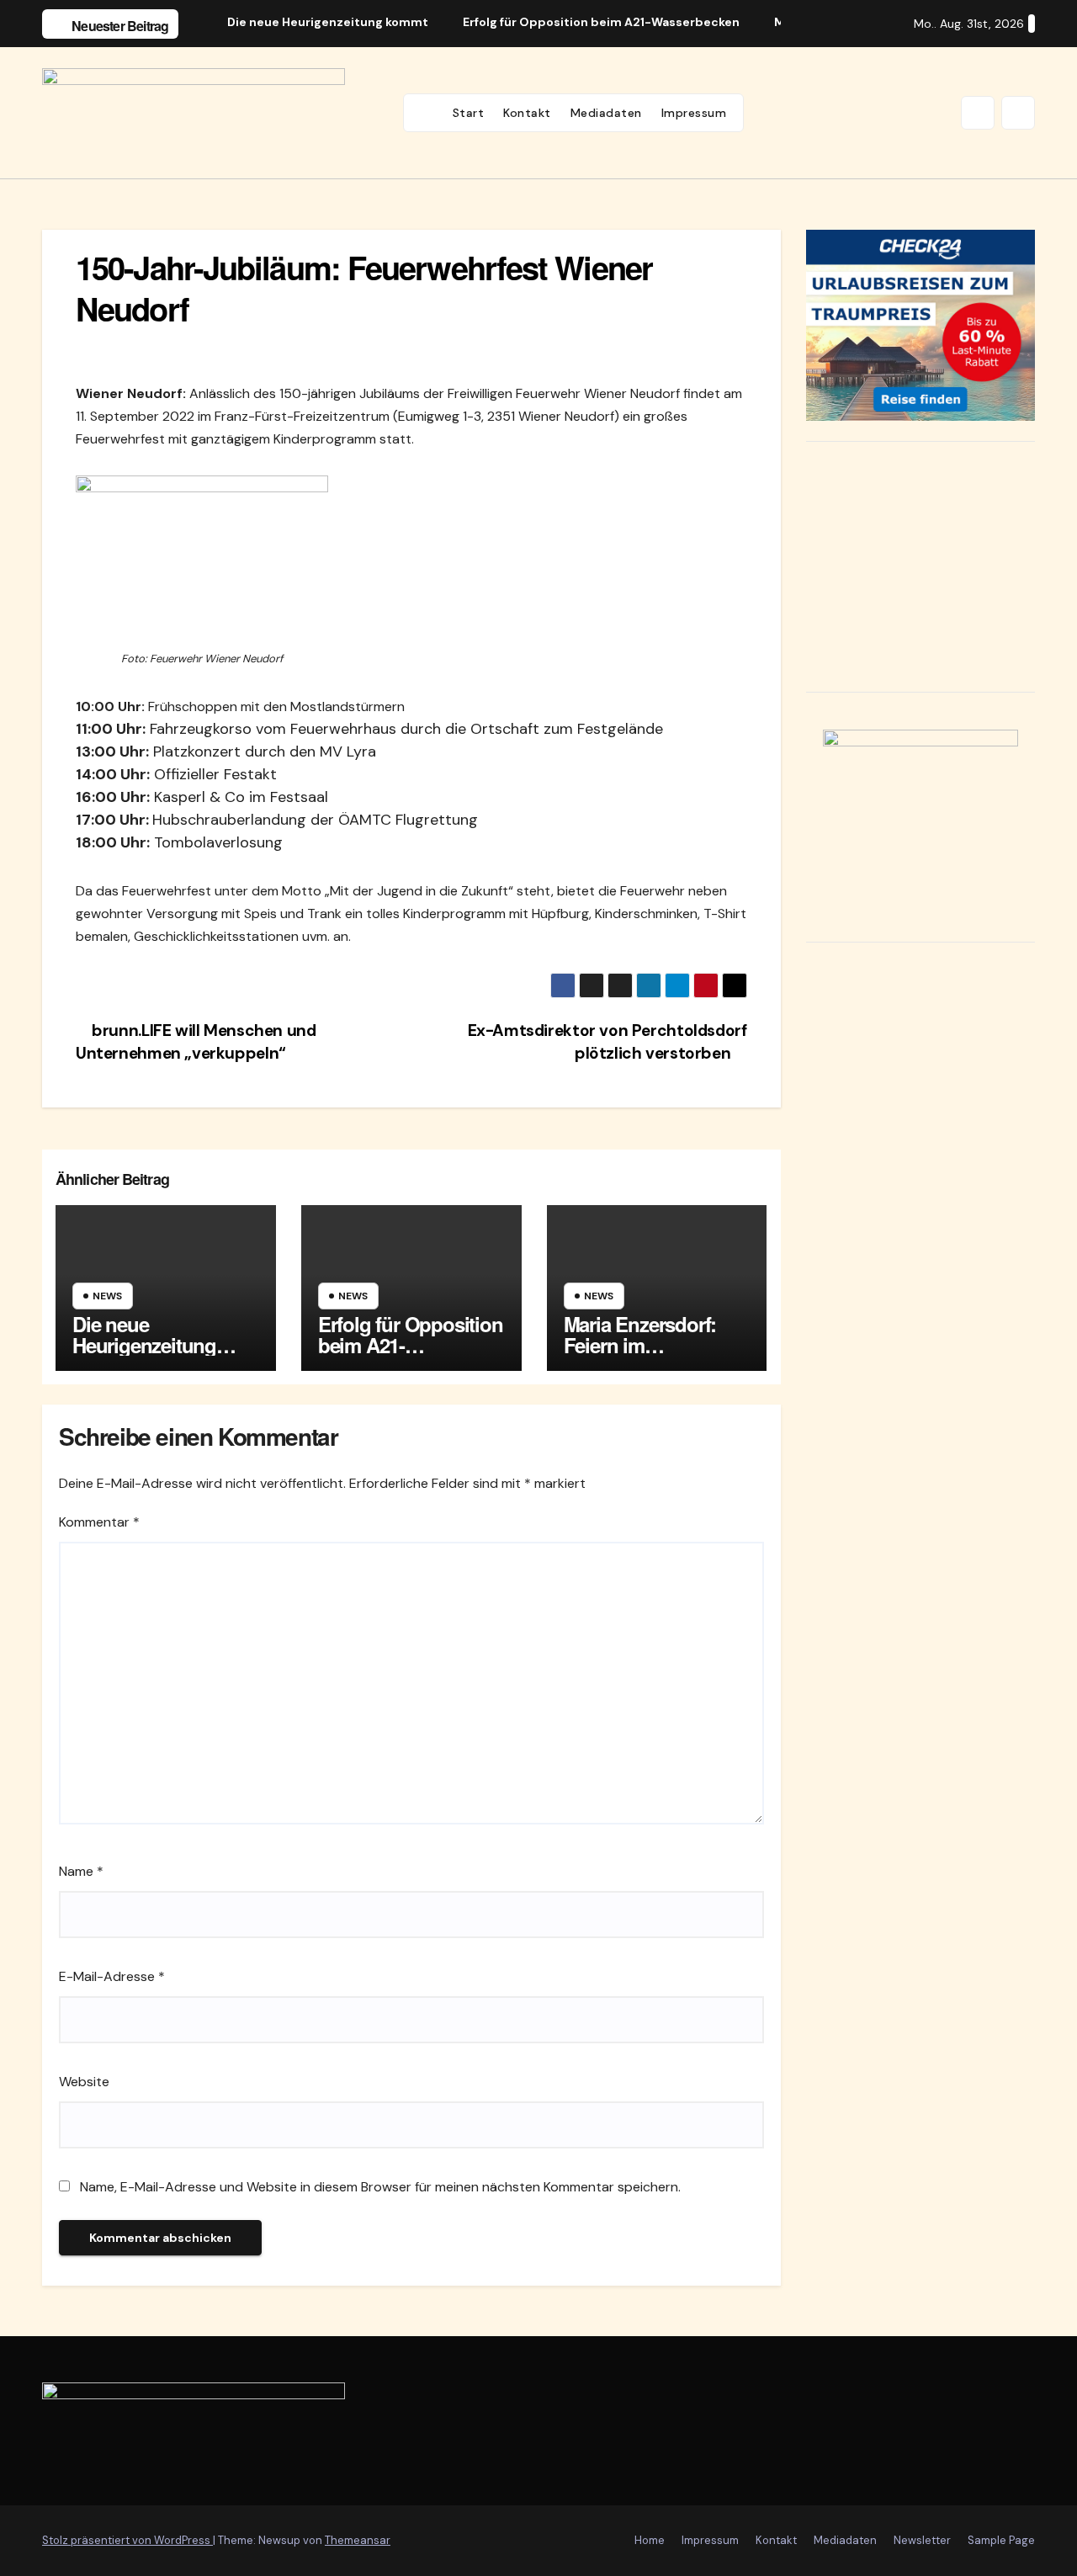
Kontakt (527, 113)
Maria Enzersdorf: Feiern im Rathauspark (640, 1345)
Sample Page (1001, 2540)
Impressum (694, 113)
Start (469, 113)
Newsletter (922, 2540)
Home (650, 2540)
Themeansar (358, 2540)
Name (81, 1871)
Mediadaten (606, 113)
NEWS (107, 1296)
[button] (978, 113)
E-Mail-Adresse (112, 1976)
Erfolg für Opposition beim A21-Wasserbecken (411, 1345)
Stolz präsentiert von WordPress (127, 2540)
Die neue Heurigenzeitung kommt (144, 1345)
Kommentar (99, 1522)
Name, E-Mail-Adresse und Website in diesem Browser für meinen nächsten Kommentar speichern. (380, 2187)
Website (84, 2082)
